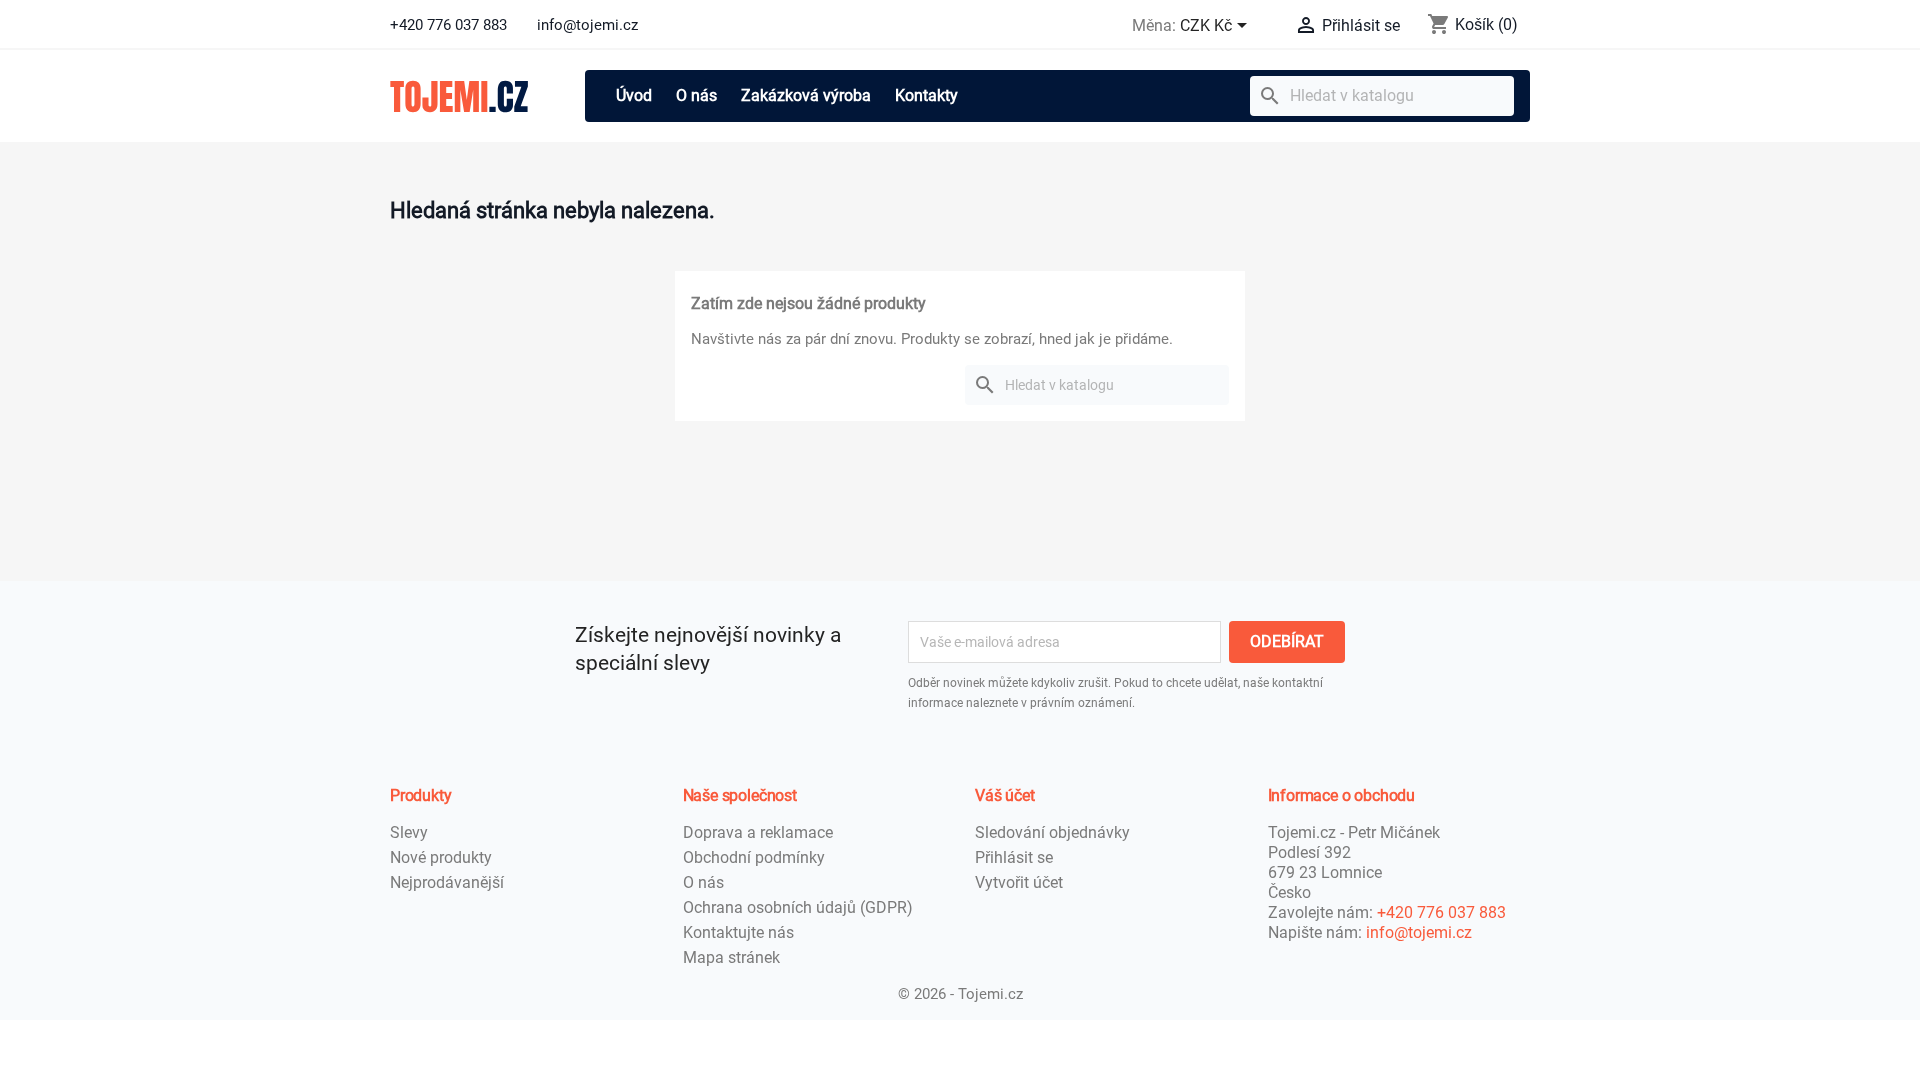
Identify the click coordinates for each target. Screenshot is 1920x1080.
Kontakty (926, 95)
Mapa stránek (731, 957)
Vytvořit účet (1019, 882)
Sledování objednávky (1052, 832)
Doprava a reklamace (758, 832)
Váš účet (1005, 795)
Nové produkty (441, 857)
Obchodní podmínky (754, 857)
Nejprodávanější (447, 882)
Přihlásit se (1014, 857)
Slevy (409, 832)
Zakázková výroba (806, 95)
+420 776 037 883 (1441, 912)
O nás (696, 95)
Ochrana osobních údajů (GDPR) (798, 907)
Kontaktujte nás (738, 932)
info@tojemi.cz (1419, 932)
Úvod (634, 95)
